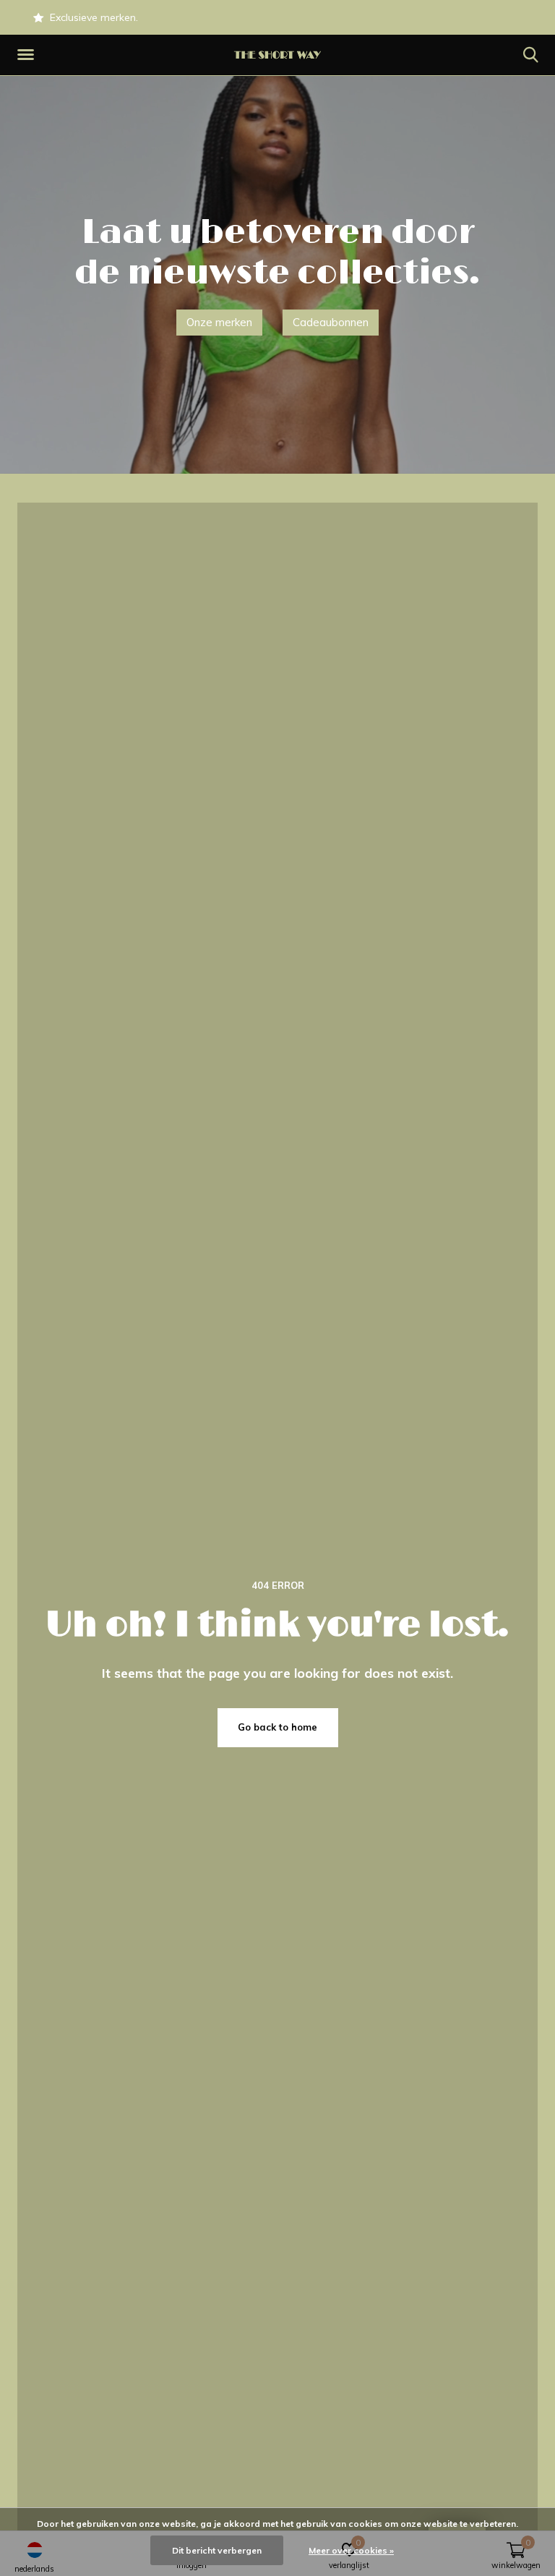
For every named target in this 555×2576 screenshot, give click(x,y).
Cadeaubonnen (331, 322)
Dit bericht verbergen (217, 2550)
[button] (28, 55)
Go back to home (277, 1727)
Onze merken (219, 322)
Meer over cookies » (351, 2550)
